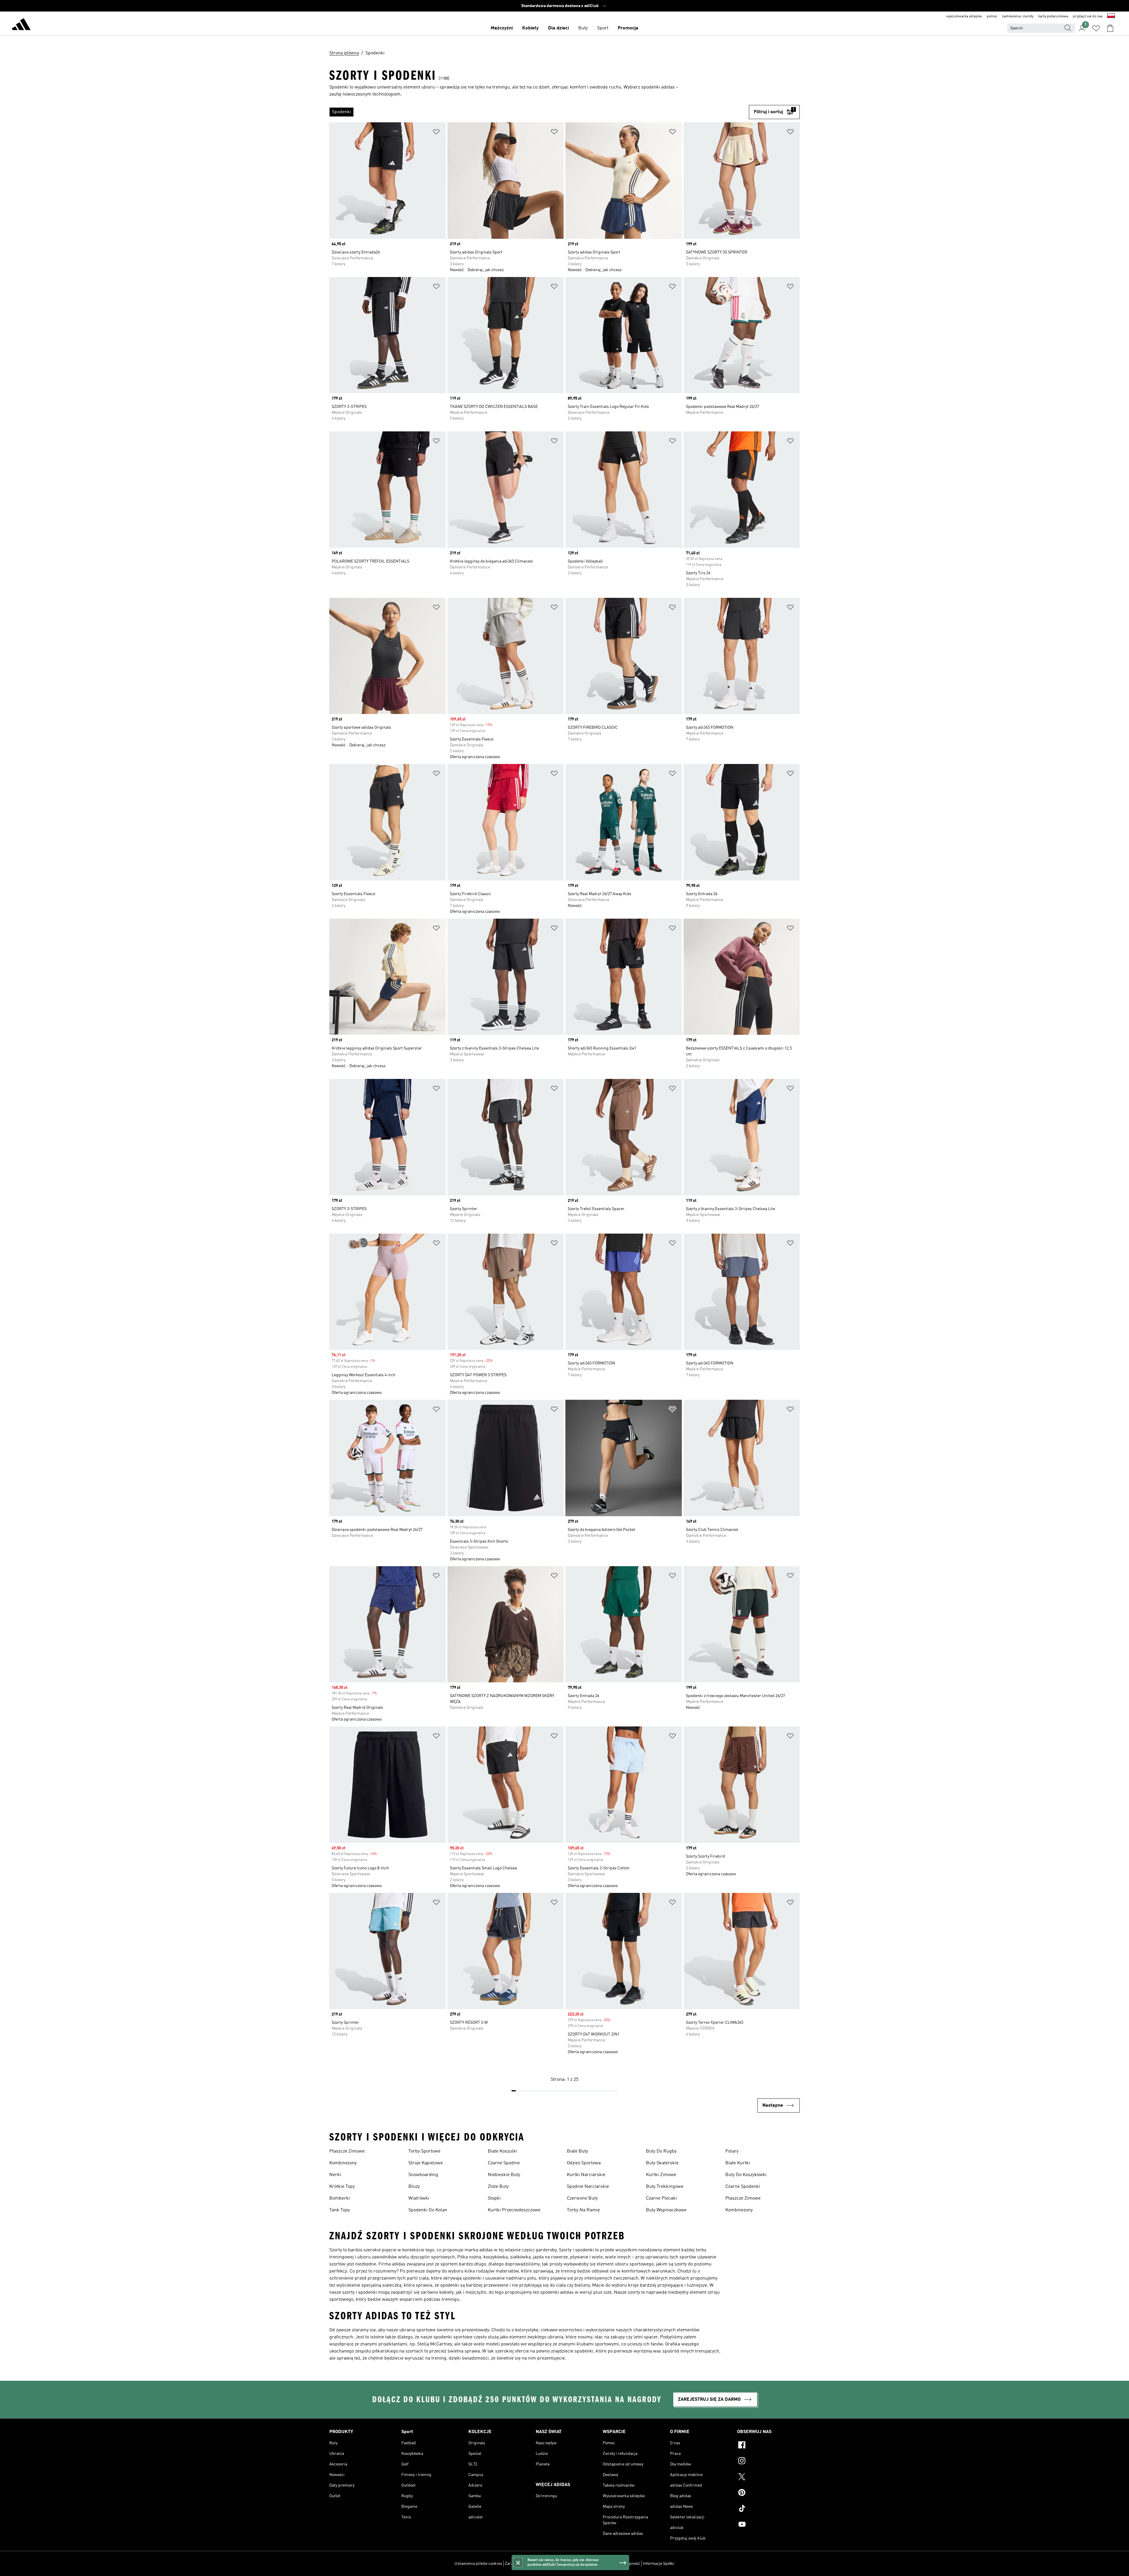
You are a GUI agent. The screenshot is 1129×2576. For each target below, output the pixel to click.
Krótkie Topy (342, 2187)
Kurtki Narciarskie (586, 2175)
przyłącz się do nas (1088, 16)
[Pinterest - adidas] (768, 2493)
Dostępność (629, 2564)
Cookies (546, 2564)
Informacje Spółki (659, 2564)
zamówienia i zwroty (1018, 16)
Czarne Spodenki (743, 2187)
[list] (539, 112)
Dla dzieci (558, 28)
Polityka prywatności (575, 2564)
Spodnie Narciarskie (588, 2187)
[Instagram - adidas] (768, 2462)
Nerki (335, 2175)
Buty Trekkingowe (665, 2187)
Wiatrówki (419, 2198)
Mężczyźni (502, 28)
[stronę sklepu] (21, 25)
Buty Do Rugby (661, 2151)
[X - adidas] (768, 2477)
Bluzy (414, 2187)
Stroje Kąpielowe (426, 2163)
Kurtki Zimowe (661, 2175)
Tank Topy (340, 2210)
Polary (732, 2151)
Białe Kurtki (738, 2163)
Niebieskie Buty (504, 2175)
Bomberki (340, 2198)
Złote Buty (498, 2187)
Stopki (494, 2198)
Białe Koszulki (502, 2151)
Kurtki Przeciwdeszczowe (514, 2210)
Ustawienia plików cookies (478, 2564)
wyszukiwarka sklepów (964, 16)
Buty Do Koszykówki (746, 2175)
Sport (603, 28)
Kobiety (530, 28)
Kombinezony (343, 2163)
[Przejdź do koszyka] (1110, 28)
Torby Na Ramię (583, 2210)
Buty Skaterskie (662, 2163)
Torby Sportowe (424, 2151)
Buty (583, 28)
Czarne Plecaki (661, 2198)
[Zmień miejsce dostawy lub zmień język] (1111, 16)
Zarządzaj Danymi (521, 2564)
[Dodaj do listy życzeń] (436, 133)
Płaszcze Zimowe (347, 2151)
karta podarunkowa (1053, 16)
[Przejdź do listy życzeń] (1096, 28)
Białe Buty (577, 2151)
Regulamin (606, 2564)
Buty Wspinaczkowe (666, 2210)
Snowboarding (423, 2175)
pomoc (992, 16)
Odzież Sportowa (584, 2163)
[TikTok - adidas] (768, 2509)
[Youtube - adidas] (768, 2525)
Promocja (628, 28)
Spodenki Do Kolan (428, 2210)
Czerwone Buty (582, 2198)
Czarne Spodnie (504, 2163)
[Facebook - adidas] (768, 2446)
